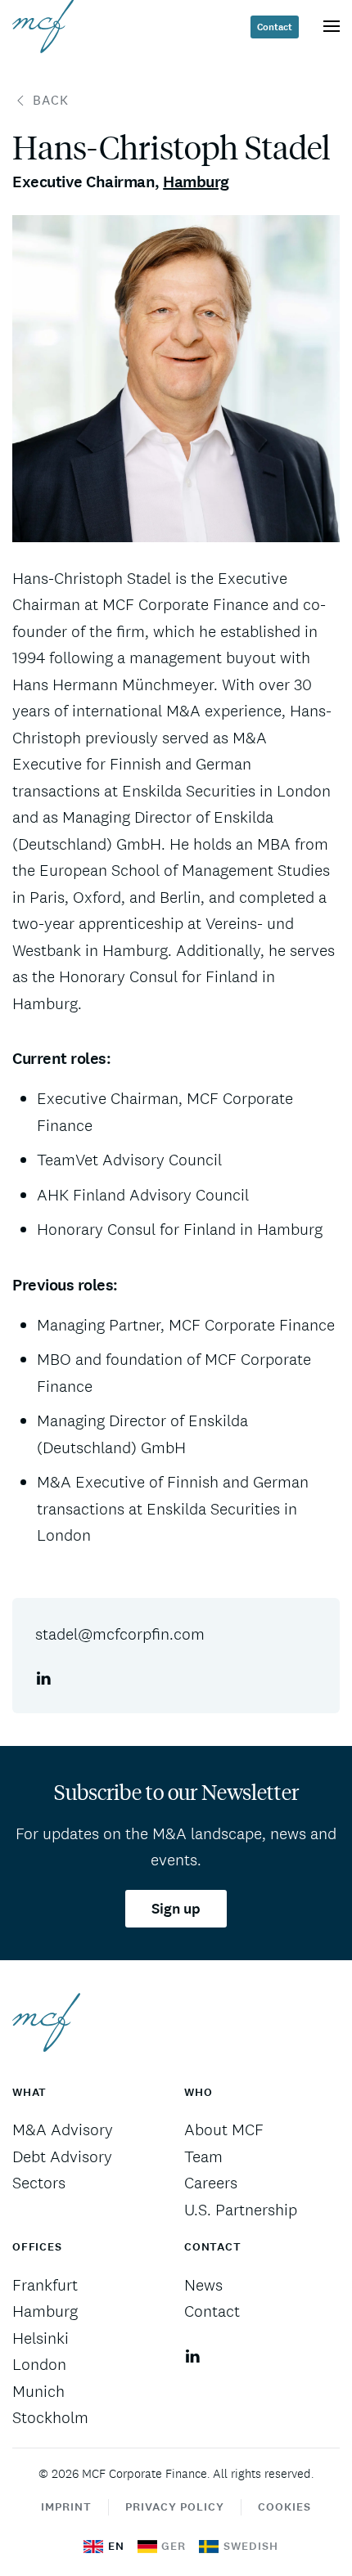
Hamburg (196, 182)
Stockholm (50, 2417)
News (203, 2285)
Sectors (39, 2183)
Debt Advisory (62, 2156)
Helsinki (41, 2338)
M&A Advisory (63, 2129)
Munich (38, 2391)
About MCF (224, 2129)
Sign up (176, 1909)
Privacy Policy (175, 2507)
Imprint (66, 2507)
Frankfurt (45, 2285)
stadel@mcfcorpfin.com (120, 1634)
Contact (275, 27)
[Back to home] (43, 26)
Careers (211, 2183)
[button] (332, 26)
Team (203, 2156)
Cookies (284, 2507)
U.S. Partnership (241, 2210)
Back (51, 100)
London (39, 2364)
